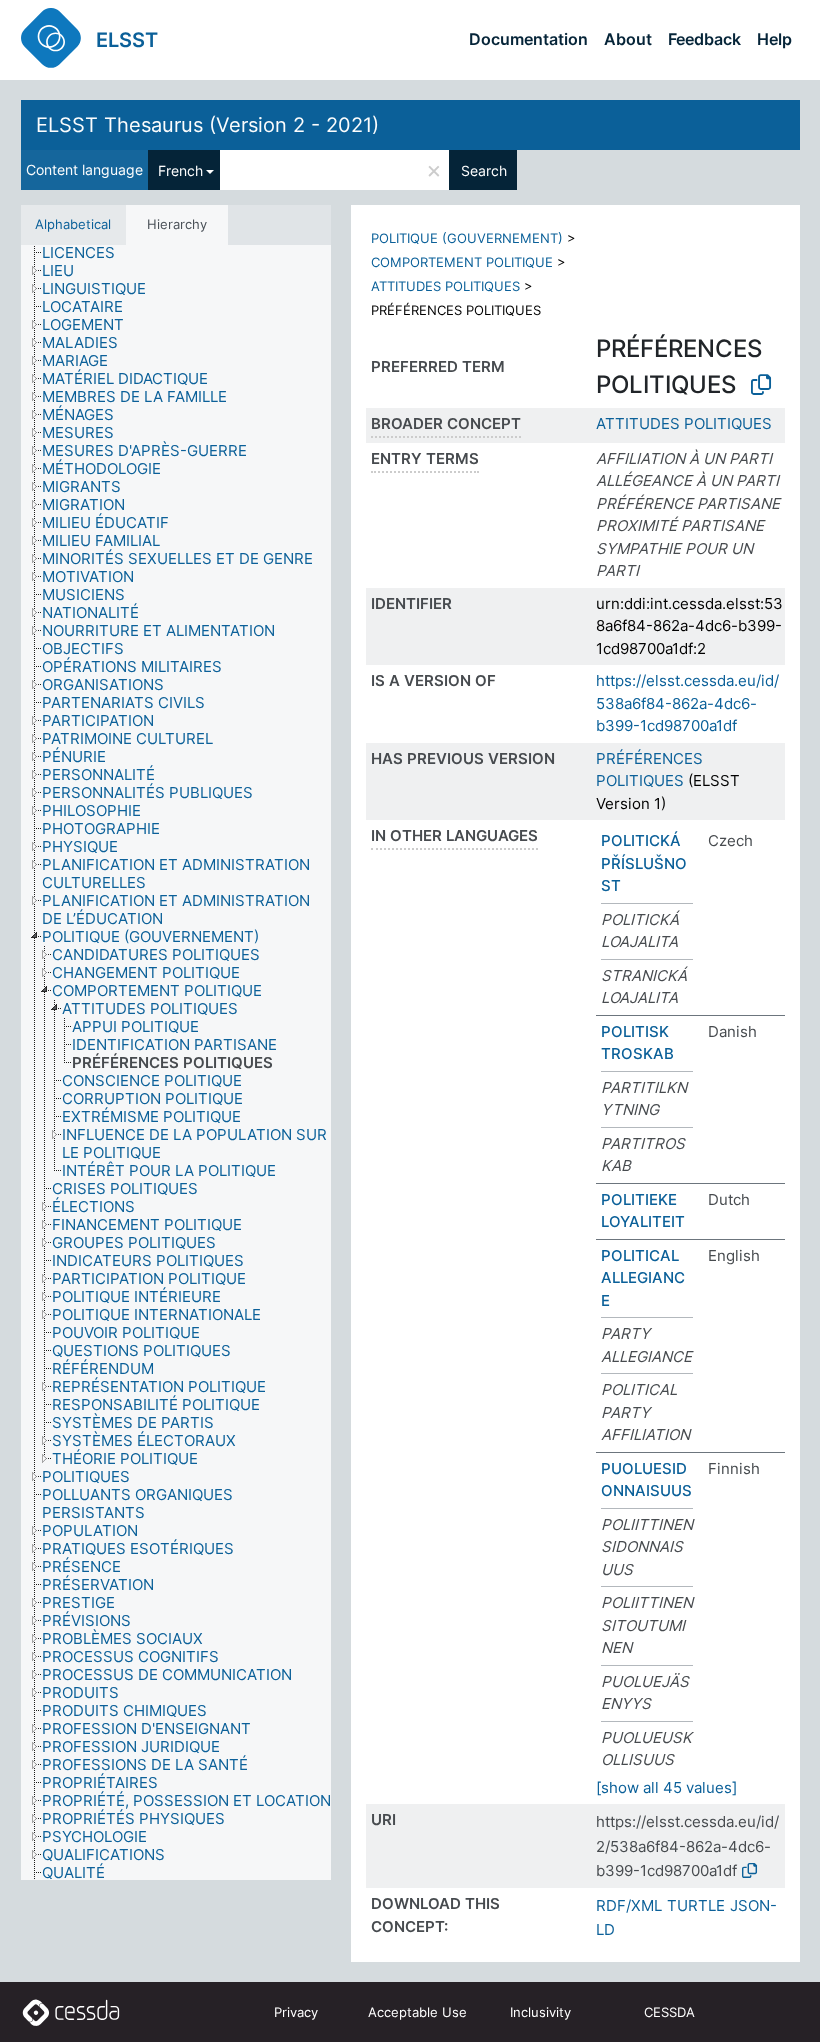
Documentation (528, 39)
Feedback (704, 39)
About (628, 39)
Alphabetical (73, 224)
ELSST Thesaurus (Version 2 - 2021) (207, 125)
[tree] (176, 1062)
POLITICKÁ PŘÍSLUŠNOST (644, 863)
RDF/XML (629, 1905)
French (180, 170)
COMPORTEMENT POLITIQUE (462, 262)
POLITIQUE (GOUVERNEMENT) (467, 238)
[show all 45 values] (666, 1787)
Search (484, 170)
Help (774, 39)
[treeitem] (87, 253)
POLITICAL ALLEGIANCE (643, 1278)
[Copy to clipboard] (761, 385)
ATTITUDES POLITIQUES (445, 286)
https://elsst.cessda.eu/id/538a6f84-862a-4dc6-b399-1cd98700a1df (687, 703)
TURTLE (696, 1905)
